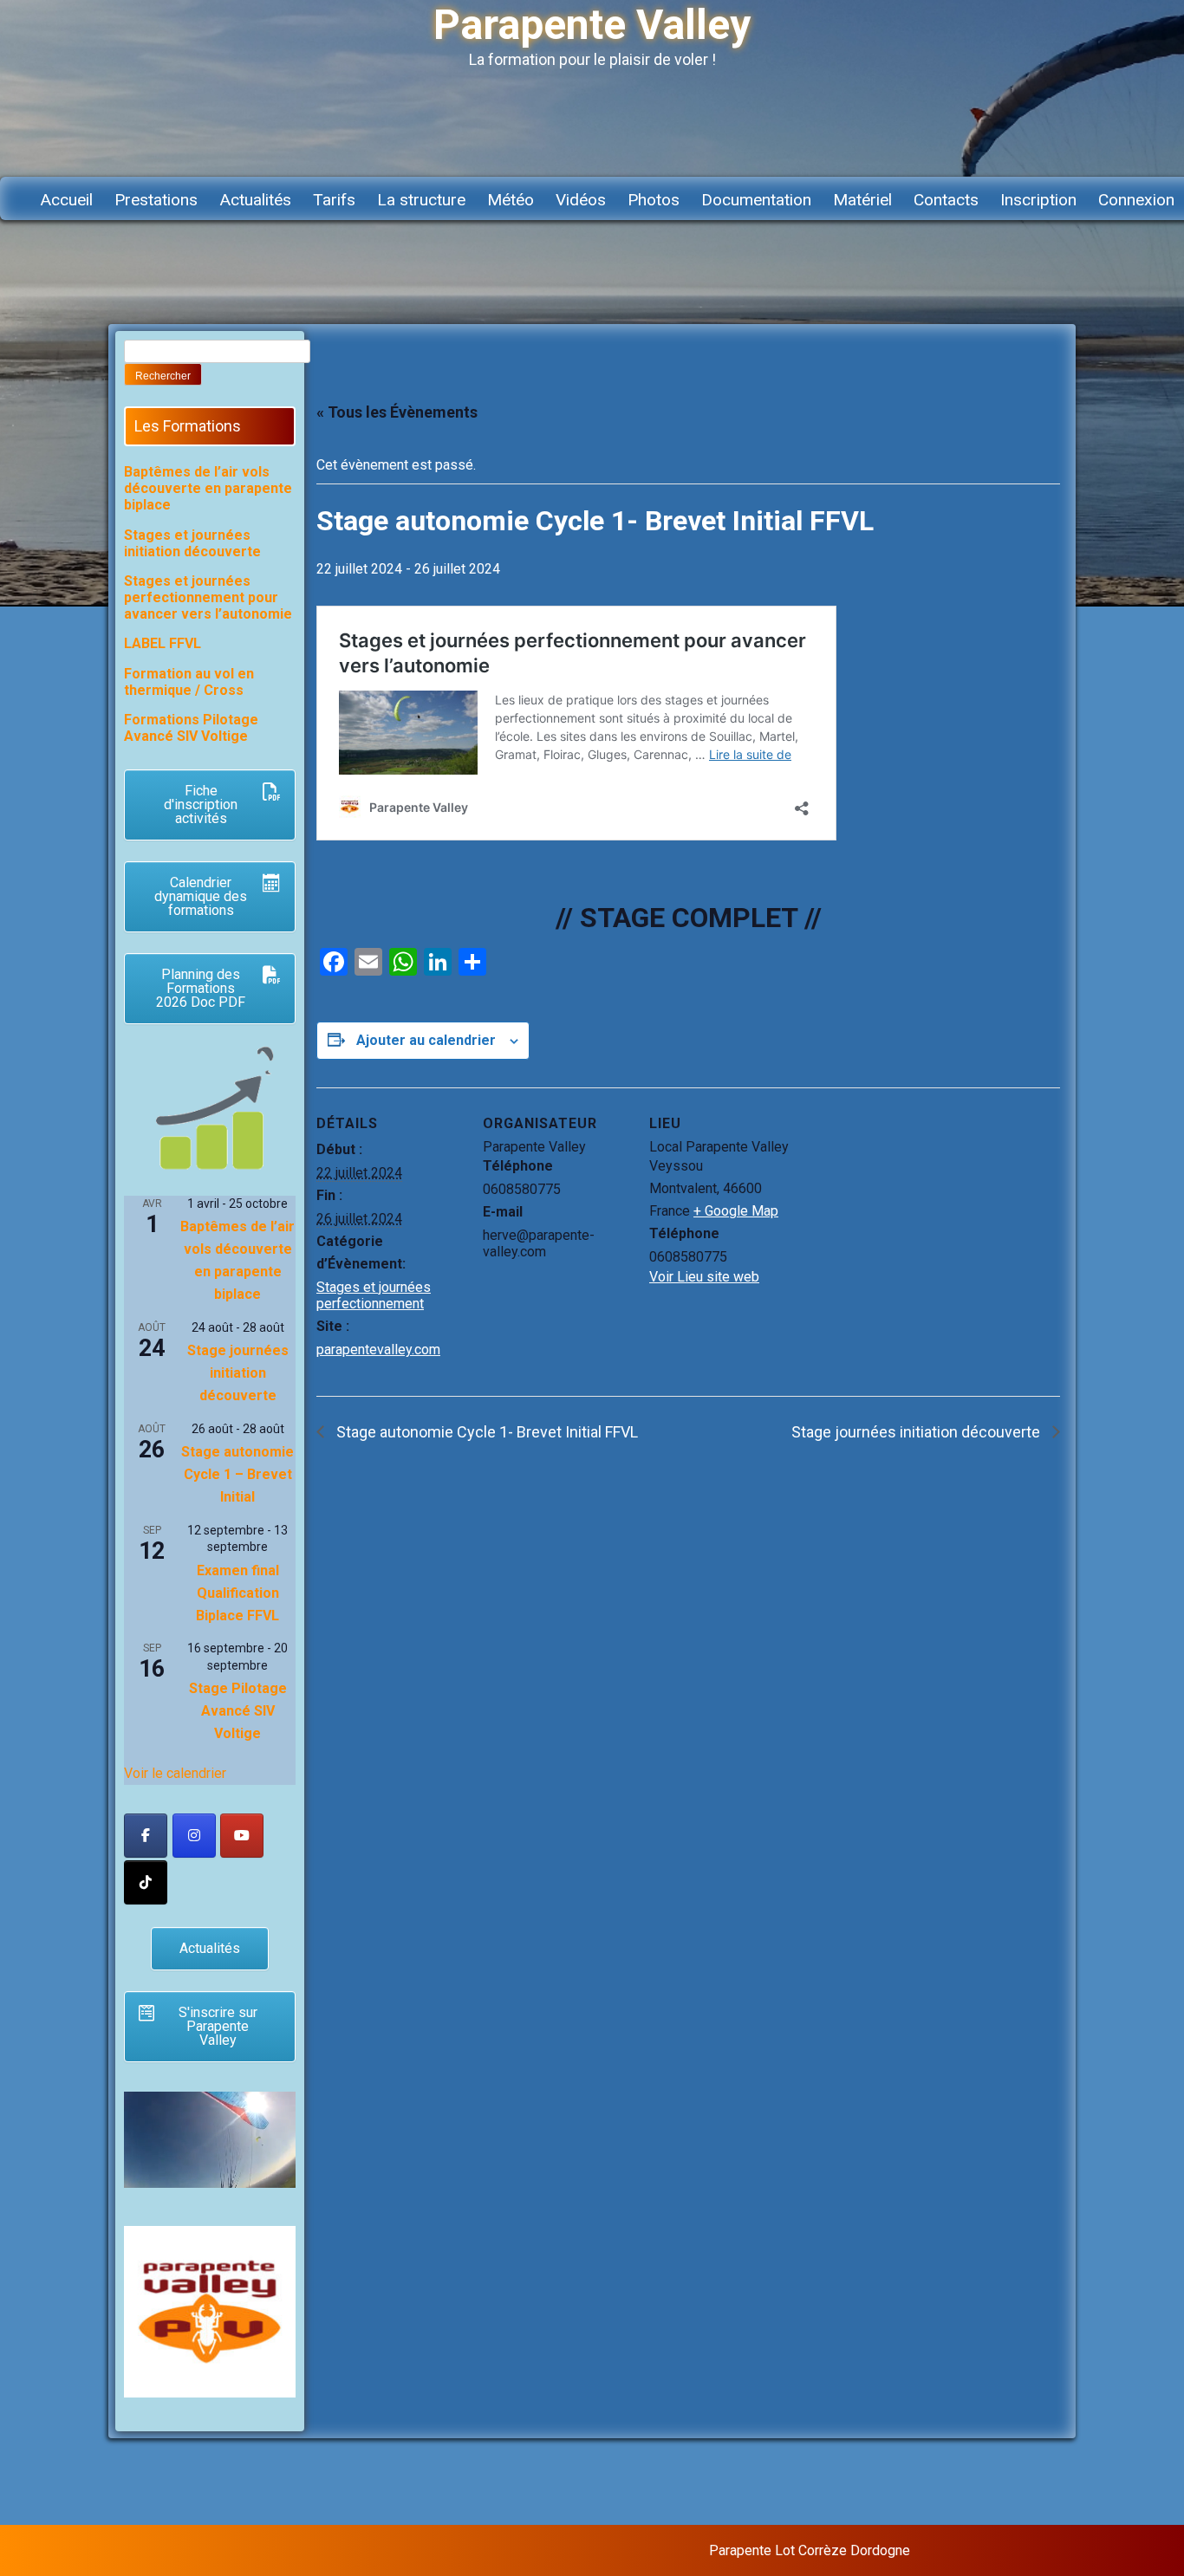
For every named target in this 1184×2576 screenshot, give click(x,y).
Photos (654, 200)
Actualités (255, 200)
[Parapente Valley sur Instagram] (194, 1836)
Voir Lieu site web (704, 1277)
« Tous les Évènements (397, 412)
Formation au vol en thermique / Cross (189, 682)
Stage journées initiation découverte (917, 1432)
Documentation (756, 200)
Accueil (66, 200)
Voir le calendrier (175, 1773)
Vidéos (581, 200)
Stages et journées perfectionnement (374, 1295)
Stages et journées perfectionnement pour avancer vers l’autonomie (208, 597)
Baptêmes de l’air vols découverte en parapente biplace (208, 488)
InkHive (1046, 2550)
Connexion (1136, 200)
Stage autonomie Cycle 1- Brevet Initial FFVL (485, 1432)
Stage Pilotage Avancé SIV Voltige (238, 1711)
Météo (511, 200)
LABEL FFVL (163, 643)
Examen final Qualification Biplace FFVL (237, 1593)
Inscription (1038, 200)
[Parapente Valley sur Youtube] (242, 1836)
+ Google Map (736, 1211)
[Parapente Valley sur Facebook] (146, 1836)
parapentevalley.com (378, 1350)
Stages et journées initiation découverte (192, 543)
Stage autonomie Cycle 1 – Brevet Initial (237, 1474)
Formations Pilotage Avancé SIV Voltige (191, 728)
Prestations (156, 200)
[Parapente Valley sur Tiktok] (146, 1882)
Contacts (946, 200)
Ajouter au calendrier (426, 1040)
